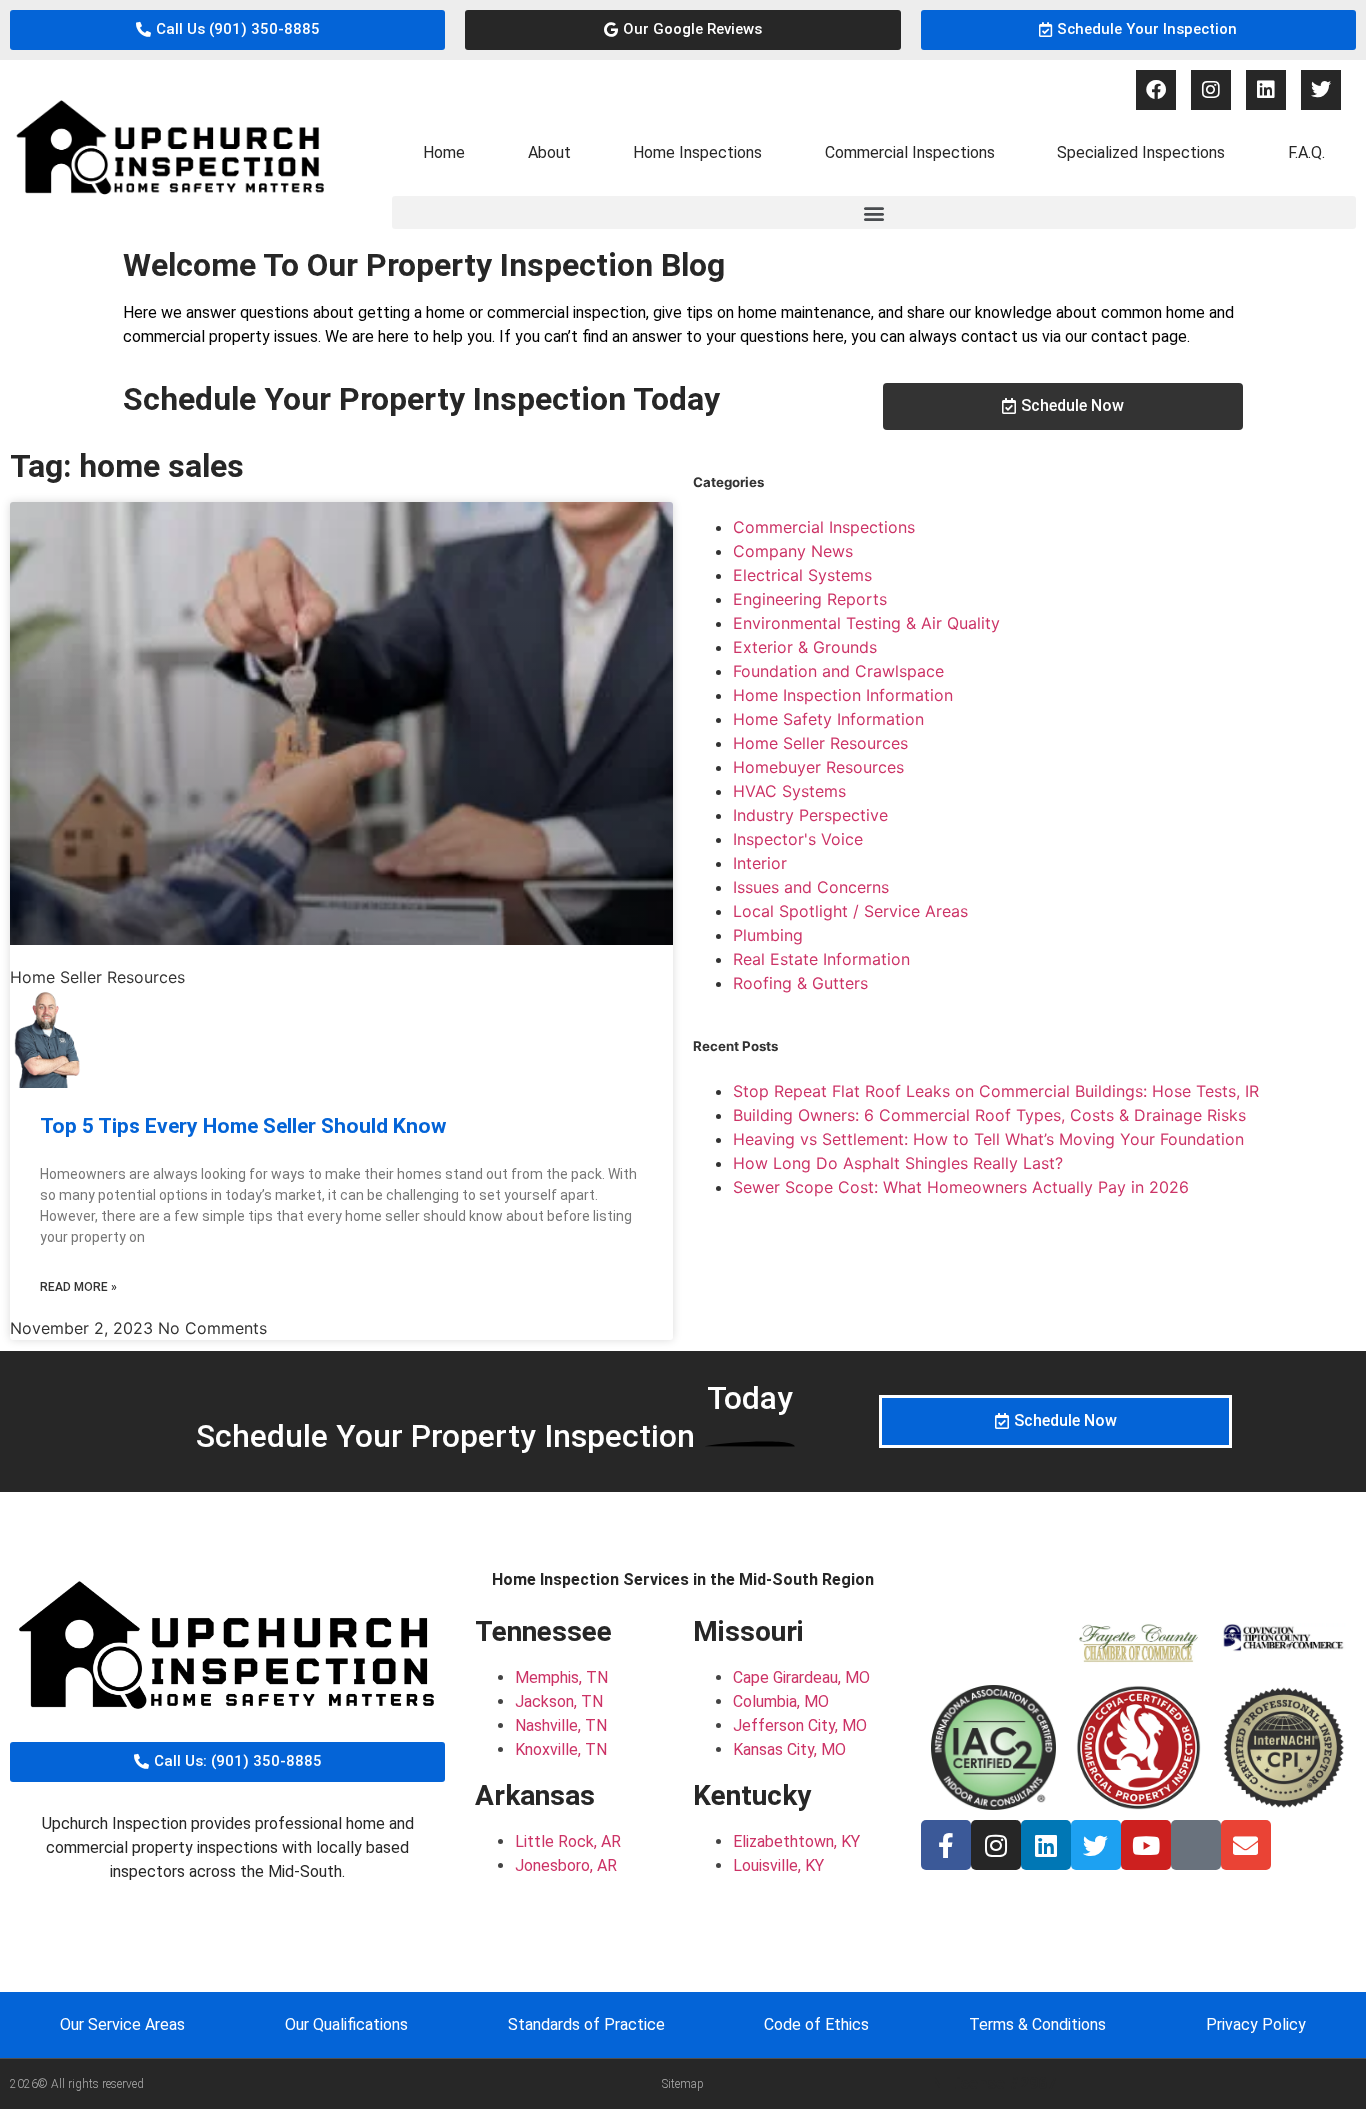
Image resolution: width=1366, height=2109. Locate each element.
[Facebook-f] (946, 1845)
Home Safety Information (828, 719)
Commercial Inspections (910, 152)
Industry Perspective (810, 815)
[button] (874, 212)
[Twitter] (1321, 90)
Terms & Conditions (1037, 2024)
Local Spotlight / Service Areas (850, 911)
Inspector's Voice (798, 839)
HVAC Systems (789, 791)
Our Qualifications (346, 2024)
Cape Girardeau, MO (801, 1677)
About (549, 152)
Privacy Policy (1256, 2024)
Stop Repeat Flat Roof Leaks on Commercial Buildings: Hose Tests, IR (996, 1091)
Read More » (78, 1287)
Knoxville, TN (561, 1749)
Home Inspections (697, 152)
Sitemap (683, 2084)
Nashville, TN (561, 1725)
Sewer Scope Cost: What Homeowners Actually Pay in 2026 (961, 1187)
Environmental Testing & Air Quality (866, 623)
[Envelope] (1246, 1845)
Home (444, 152)
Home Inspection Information (843, 695)
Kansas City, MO (789, 1749)
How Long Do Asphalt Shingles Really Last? (898, 1163)
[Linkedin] (1266, 90)
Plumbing (768, 935)
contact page (1139, 336)
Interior (760, 863)
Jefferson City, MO (800, 1725)
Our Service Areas (122, 2024)
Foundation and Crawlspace (838, 671)
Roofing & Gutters (800, 983)
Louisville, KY (778, 1865)
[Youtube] (1146, 1845)
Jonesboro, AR (566, 1865)
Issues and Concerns (811, 887)
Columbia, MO (781, 1701)
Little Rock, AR (568, 1841)
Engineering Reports (810, 599)
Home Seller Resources (820, 743)
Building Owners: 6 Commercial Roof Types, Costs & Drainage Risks (989, 1115)
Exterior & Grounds (805, 647)
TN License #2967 (988, 2083)
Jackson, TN (559, 1701)
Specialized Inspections (1141, 152)
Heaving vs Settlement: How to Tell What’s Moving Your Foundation (988, 1139)
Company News (793, 551)
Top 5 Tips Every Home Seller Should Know (243, 1126)
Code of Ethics (816, 2024)
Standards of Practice (586, 2024)
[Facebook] (1156, 90)
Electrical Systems (802, 575)
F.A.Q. (1306, 152)
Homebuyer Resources (818, 767)
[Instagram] (1211, 90)
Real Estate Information (821, 959)
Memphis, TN (561, 1677)
